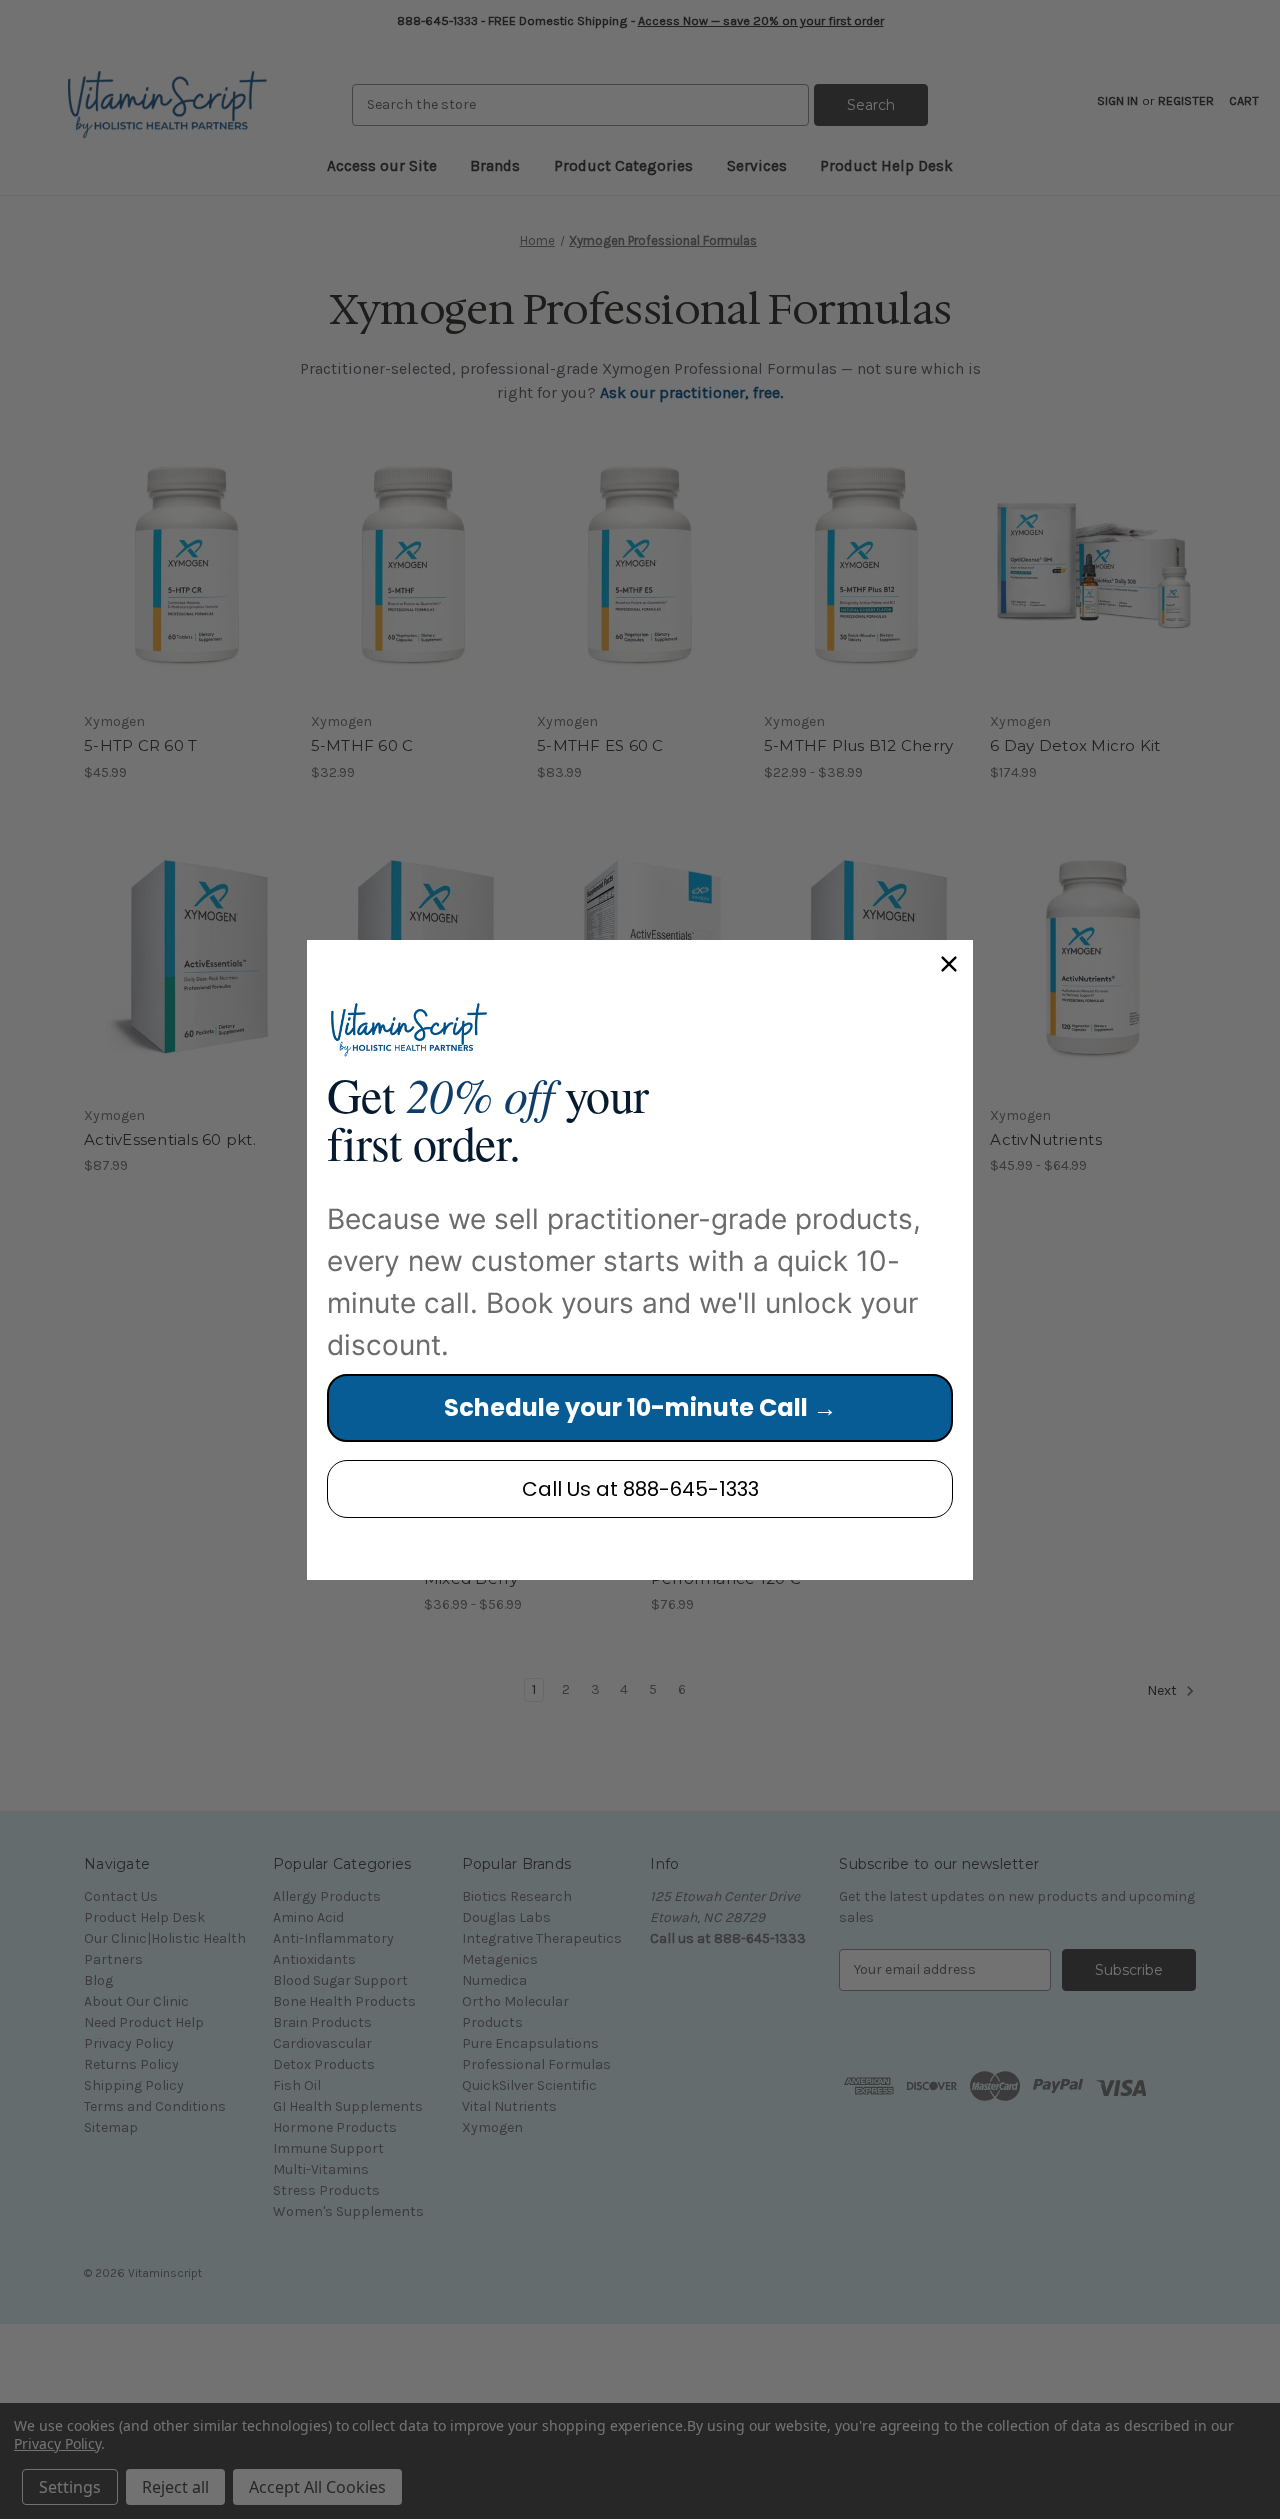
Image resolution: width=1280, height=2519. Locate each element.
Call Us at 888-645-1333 (640, 1489)
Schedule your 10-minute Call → (640, 1407)
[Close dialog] (949, 964)
